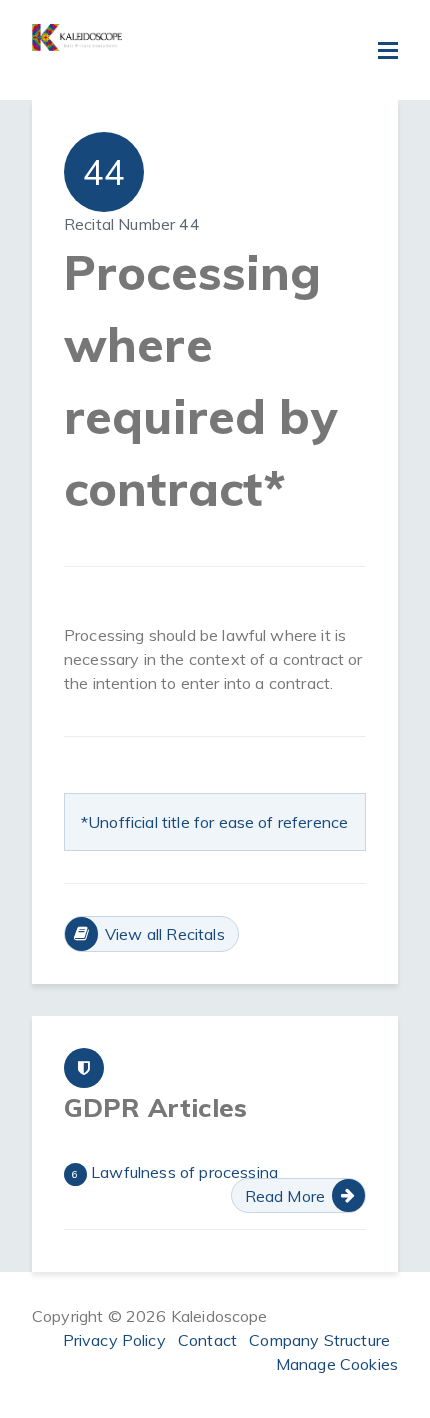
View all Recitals (165, 934)
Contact (207, 1340)
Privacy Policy (114, 1340)
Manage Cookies (337, 1364)
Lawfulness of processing (175, 1172)
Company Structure (319, 1340)
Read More (285, 1196)
